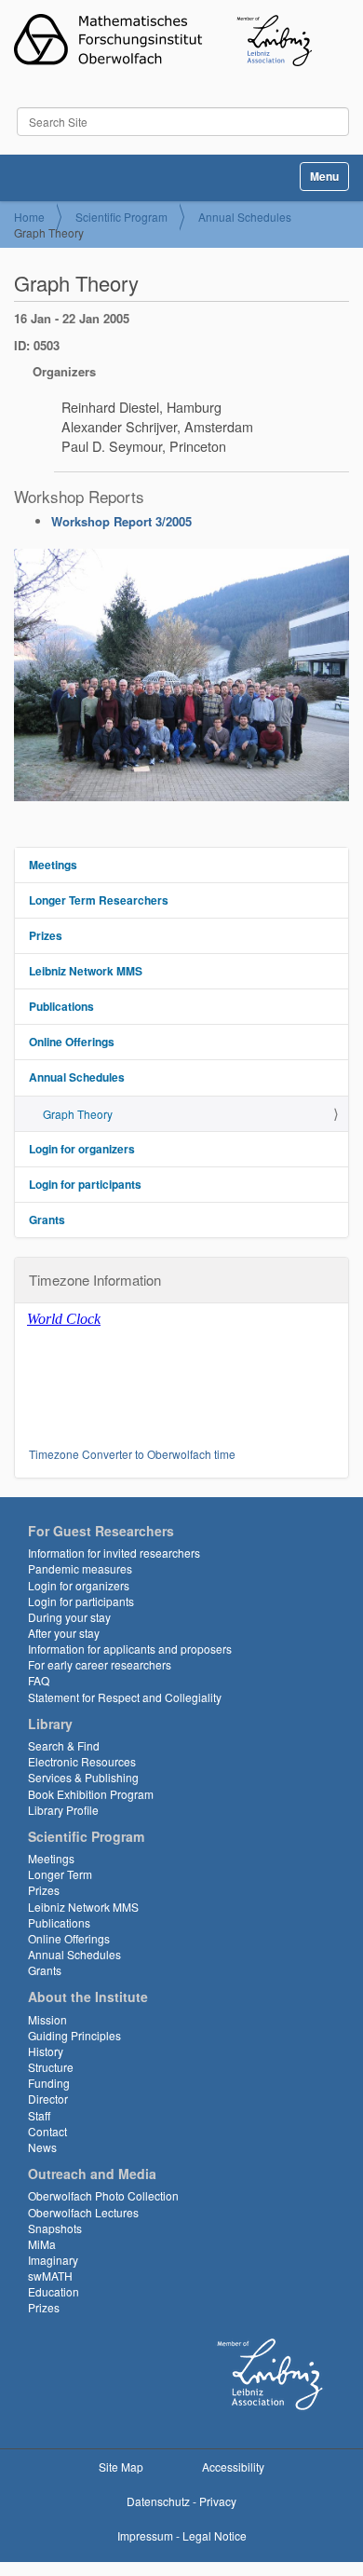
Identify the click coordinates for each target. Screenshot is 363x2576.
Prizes (46, 935)
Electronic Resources (82, 1761)
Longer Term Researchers (99, 900)
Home (29, 217)
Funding (49, 2083)
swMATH (50, 2276)
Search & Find (64, 1745)
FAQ (39, 1680)
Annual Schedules (245, 217)
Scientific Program (121, 217)
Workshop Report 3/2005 (121, 521)
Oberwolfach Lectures (83, 2212)
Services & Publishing (83, 1777)
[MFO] (163, 40)
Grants (47, 1220)
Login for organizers (82, 1149)
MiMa (42, 2244)
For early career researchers (100, 1664)
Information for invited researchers (114, 1553)
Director (48, 2099)
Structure (51, 2067)
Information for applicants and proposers (130, 1649)
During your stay (69, 1617)
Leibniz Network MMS (86, 971)
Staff (39, 2115)
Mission (47, 2019)
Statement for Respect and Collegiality (125, 1697)
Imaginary (53, 2260)
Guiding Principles (74, 2035)
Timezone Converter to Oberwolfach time (132, 1454)
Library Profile (63, 1810)
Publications (61, 1006)
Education (54, 2291)
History (46, 2051)
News (42, 2147)
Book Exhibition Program (91, 1794)
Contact (47, 2131)
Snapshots (55, 2228)
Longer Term (60, 1874)
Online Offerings (72, 1042)
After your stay (64, 1633)
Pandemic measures (80, 1568)
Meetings (53, 865)
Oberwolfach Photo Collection (103, 2195)
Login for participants (85, 1184)
